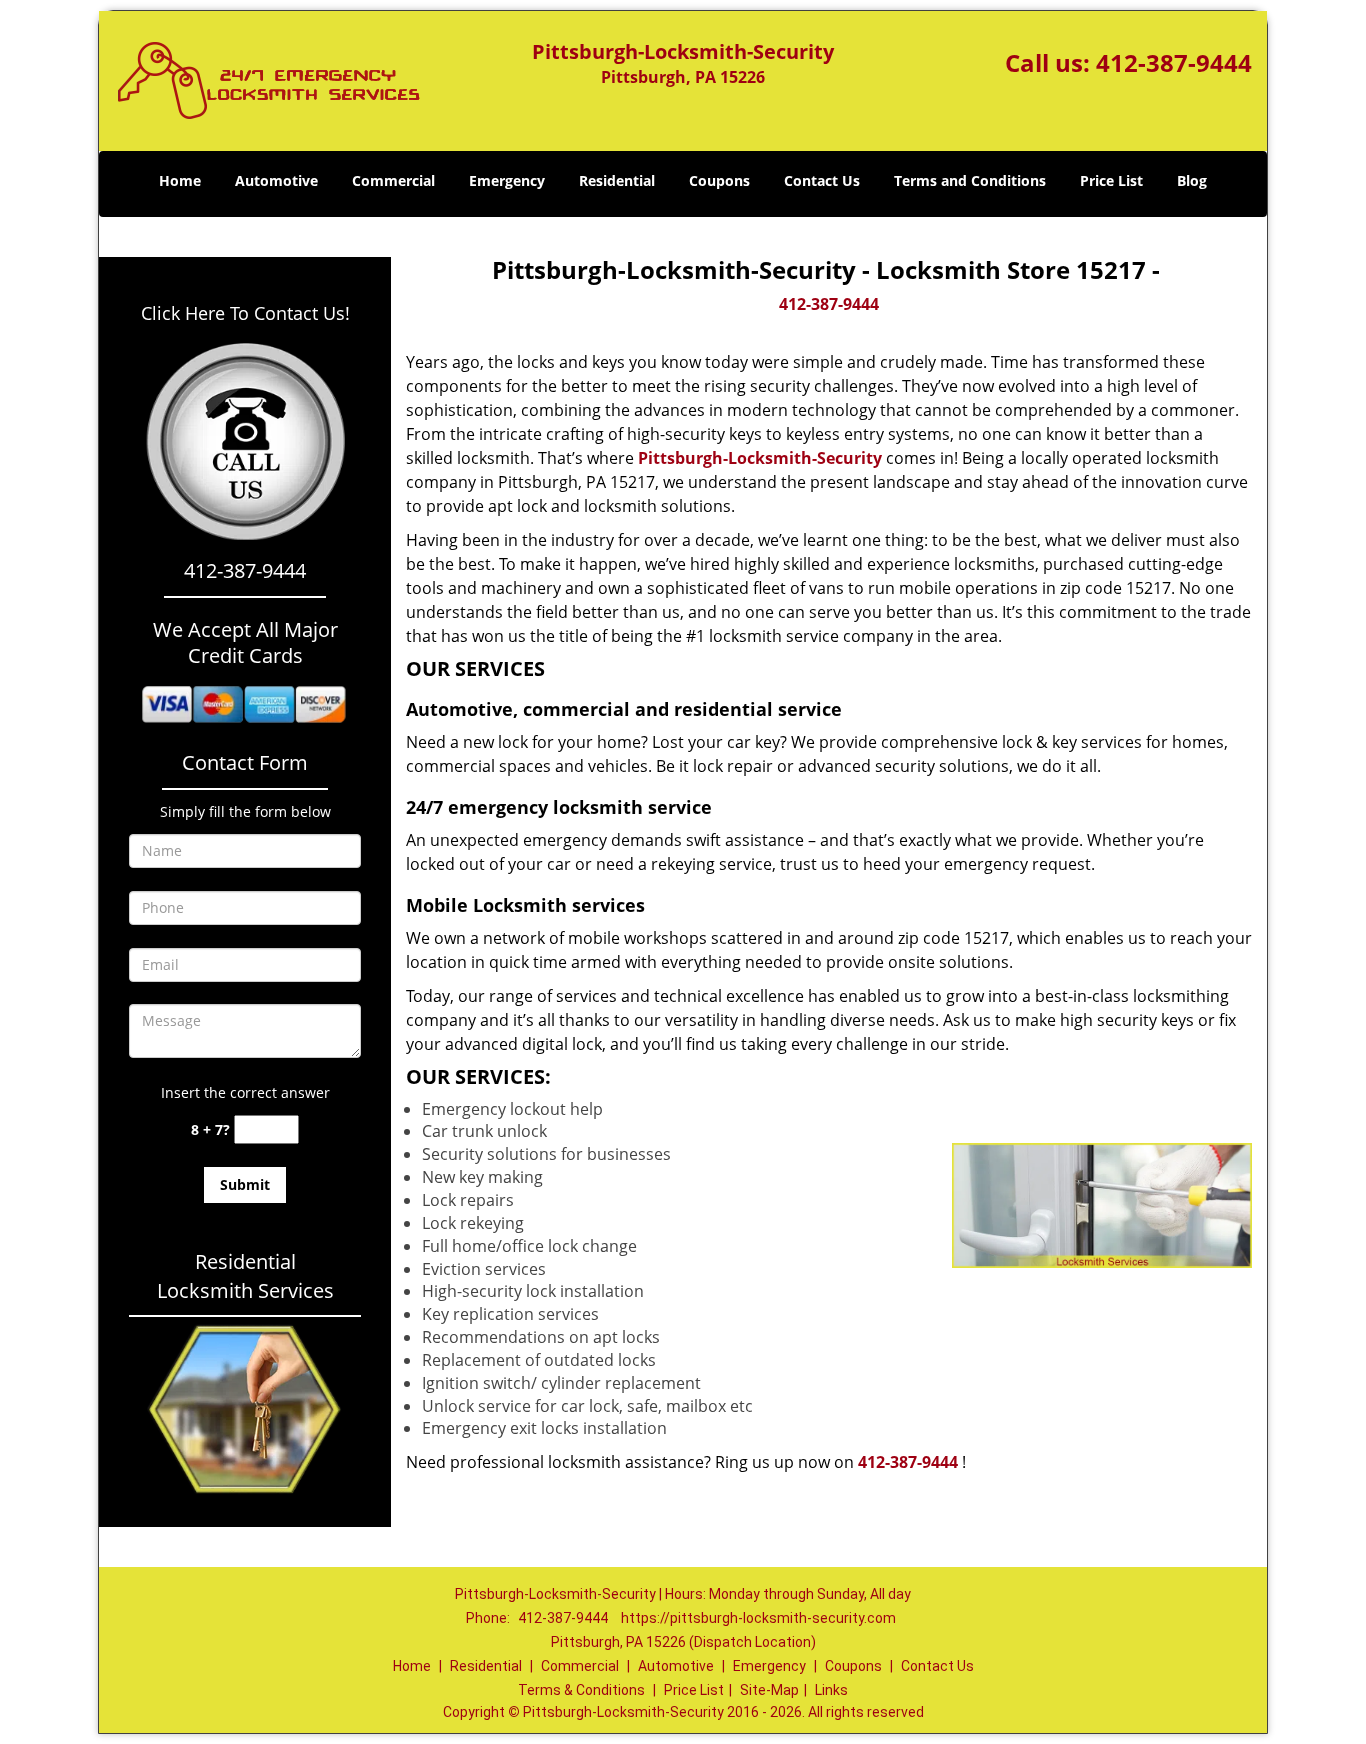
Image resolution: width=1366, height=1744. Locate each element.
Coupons (719, 180)
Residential (617, 180)
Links (831, 1690)
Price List (1111, 180)
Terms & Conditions (581, 1690)
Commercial (393, 180)
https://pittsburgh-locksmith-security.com (758, 1618)
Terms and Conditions (970, 180)
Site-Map (769, 1690)
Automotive (276, 180)
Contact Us (822, 180)
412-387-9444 (1174, 62)
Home (180, 180)
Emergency (507, 180)
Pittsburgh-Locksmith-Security (760, 458)
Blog (1192, 180)
